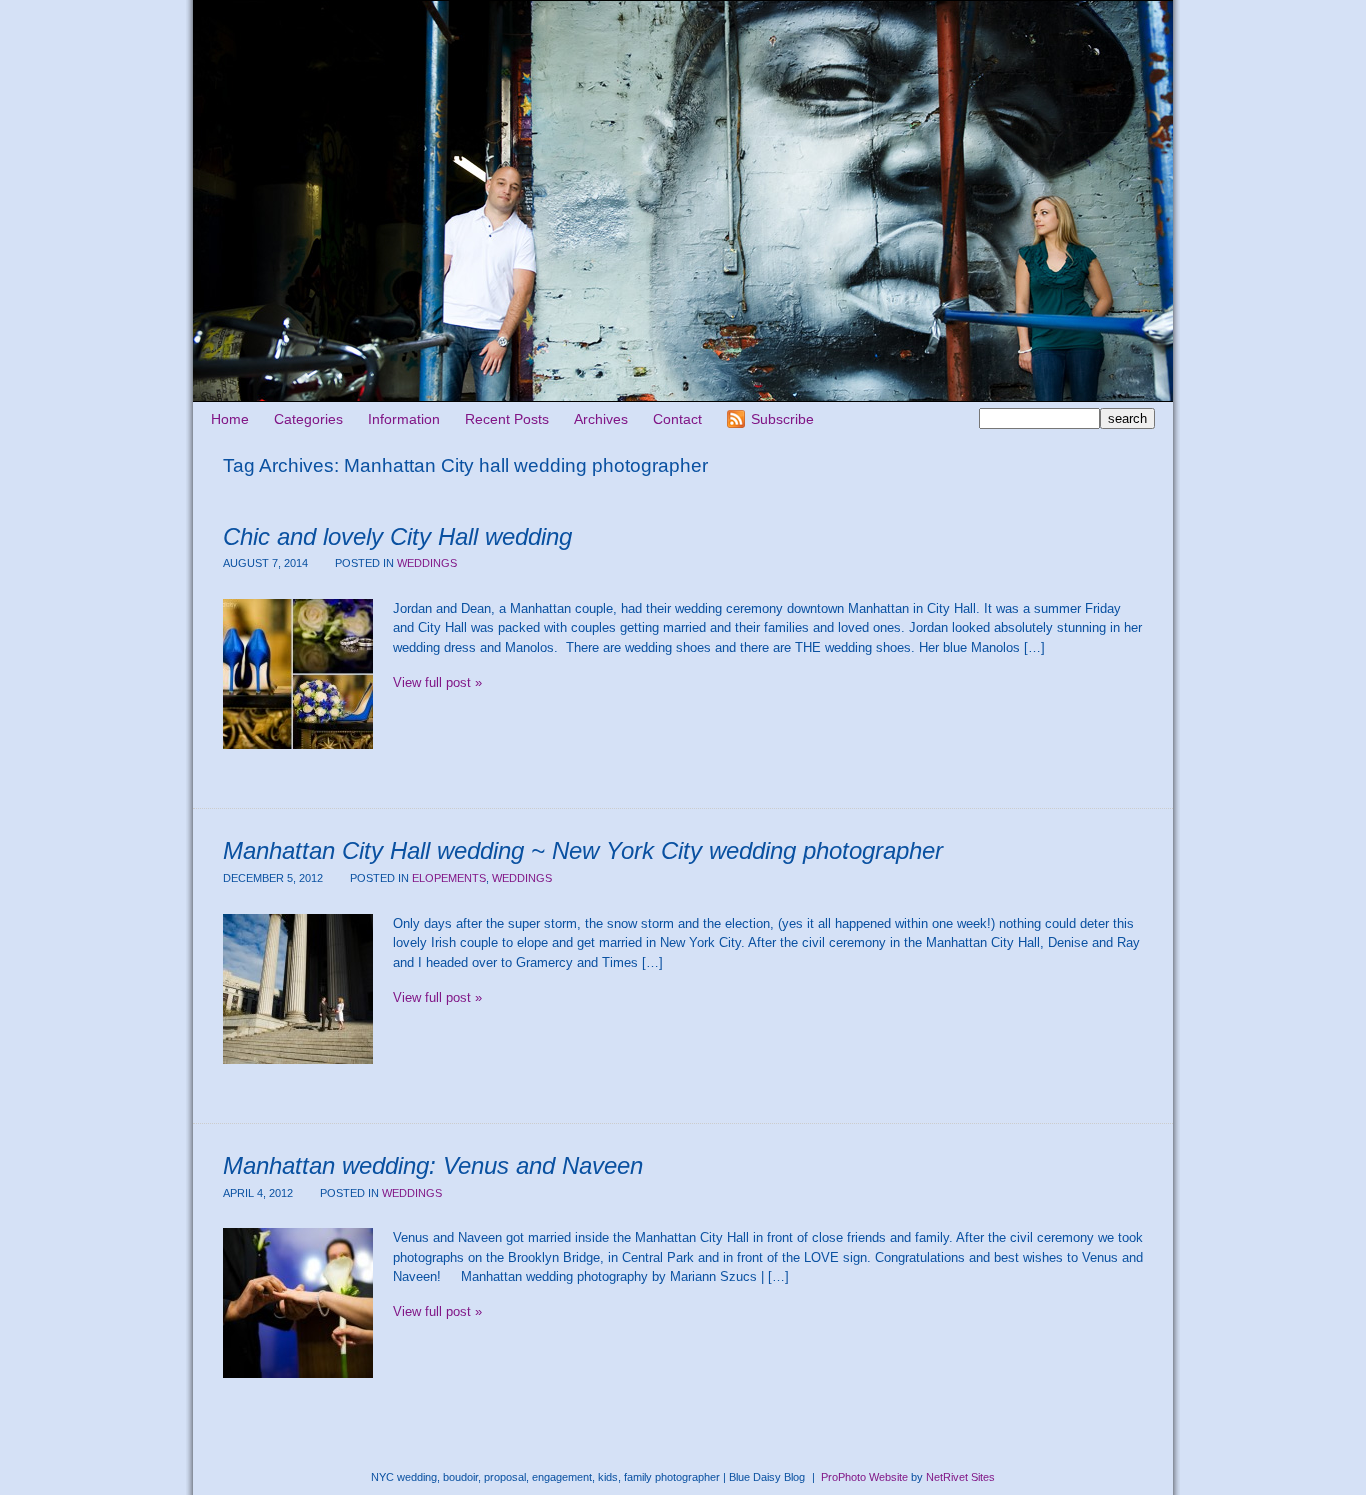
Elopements (449, 878)
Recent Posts (507, 419)
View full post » (437, 682)
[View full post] (298, 674)
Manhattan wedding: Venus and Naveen (433, 1165)
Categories (308, 419)
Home (230, 419)
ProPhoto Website (864, 1477)
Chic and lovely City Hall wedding (397, 536)
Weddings (427, 563)
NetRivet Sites (960, 1477)
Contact (677, 419)
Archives (601, 419)
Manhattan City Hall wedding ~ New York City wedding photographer (583, 850)
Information (404, 419)
